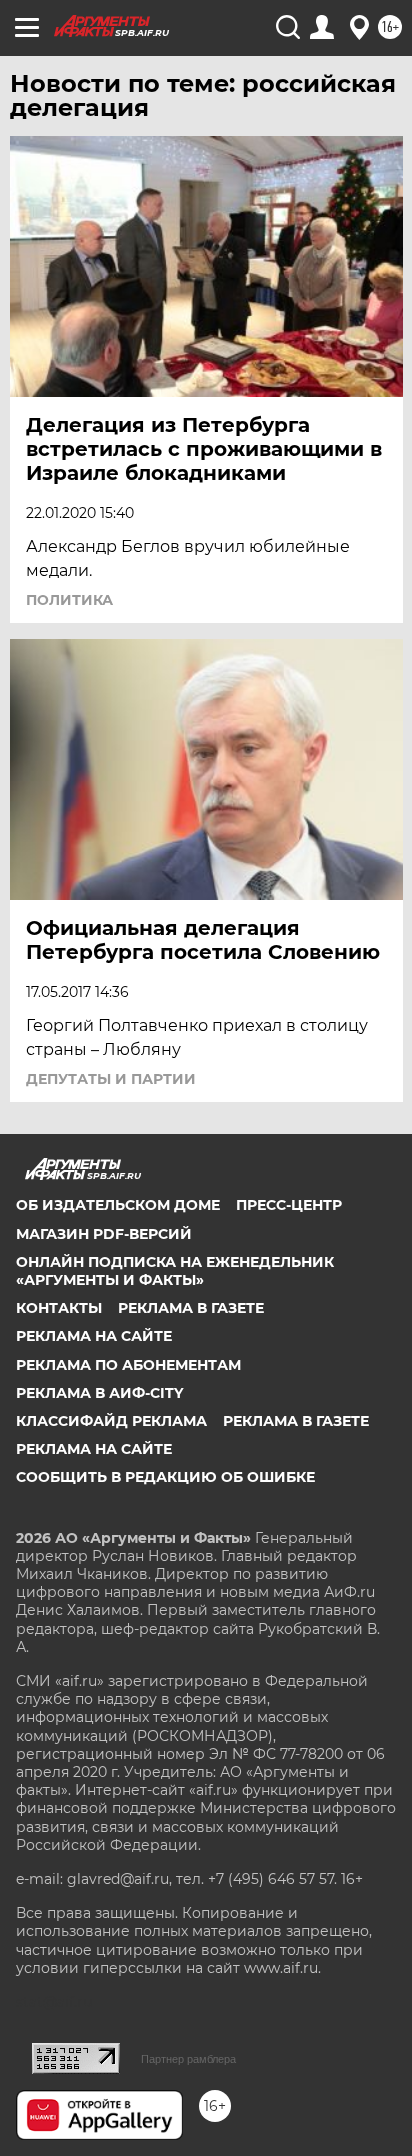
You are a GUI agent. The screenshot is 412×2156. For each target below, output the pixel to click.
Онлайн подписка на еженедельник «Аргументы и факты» (175, 1271)
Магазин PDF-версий (104, 1234)
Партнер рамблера (188, 2059)
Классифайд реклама (111, 1421)
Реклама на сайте (94, 1336)
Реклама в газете (191, 1308)
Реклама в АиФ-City (99, 1393)
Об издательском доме (118, 1205)
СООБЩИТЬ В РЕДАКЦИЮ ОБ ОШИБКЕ (165, 1477)
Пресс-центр (289, 1205)
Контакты (59, 1308)
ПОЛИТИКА (69, 600)
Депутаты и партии (111, 1079)
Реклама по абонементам (128, 1365)
